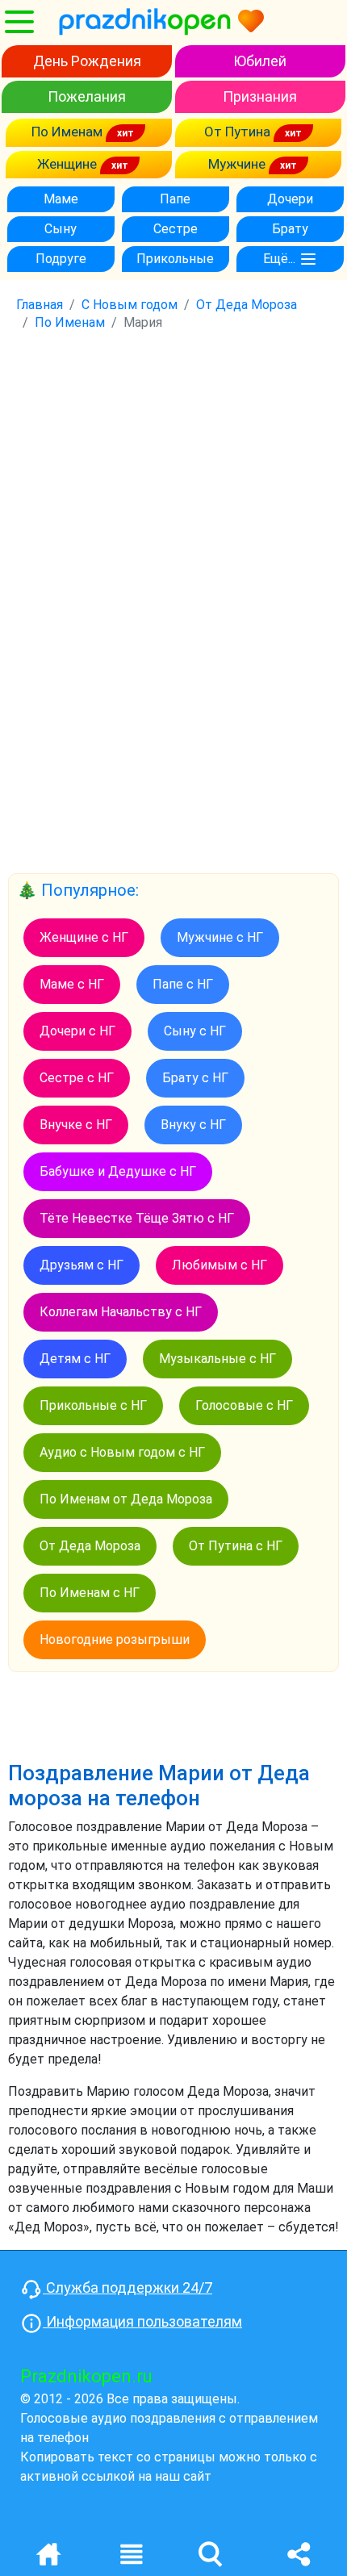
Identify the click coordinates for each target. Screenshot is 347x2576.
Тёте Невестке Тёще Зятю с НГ (137, 1218)
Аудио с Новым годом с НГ (122, 1452)
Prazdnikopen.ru (86, 2376)
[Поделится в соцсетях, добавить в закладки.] (299, 2553)
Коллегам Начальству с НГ (121, 1312)
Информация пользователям (142, 2321)
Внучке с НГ (76, 1125)
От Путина (239, 132)
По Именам (69, 132)
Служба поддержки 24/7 (128, 2287)
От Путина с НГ (236, 1546)
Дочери (290, 199)
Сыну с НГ (195, 1031)
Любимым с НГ (219, 1265)
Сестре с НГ (77, 1078)
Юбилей (260, 61)
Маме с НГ (72, 984)
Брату (290, 229)
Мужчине (238, 164)
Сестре (176, 229)
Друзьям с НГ (82, 1265)
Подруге (61, 259)
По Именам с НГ (90, 1593)
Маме (61, 199)
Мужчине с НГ (220, 937)
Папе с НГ (183, 984)
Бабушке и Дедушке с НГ (118, 1171)
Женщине (69, 164)
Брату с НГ (195, 1078)
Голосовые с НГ (244, 1405)
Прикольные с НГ (93, 1405)
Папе (175, 199)
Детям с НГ (75, 1359)
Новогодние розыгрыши (115, 1639)
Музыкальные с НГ (217, 1359)
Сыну (61, 229)
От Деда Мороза (90, 1546)
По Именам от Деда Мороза (126, 1499)
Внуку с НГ (193, 1125)
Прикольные (175, 259)
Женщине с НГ (84, 937)
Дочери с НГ (77, 1031)
